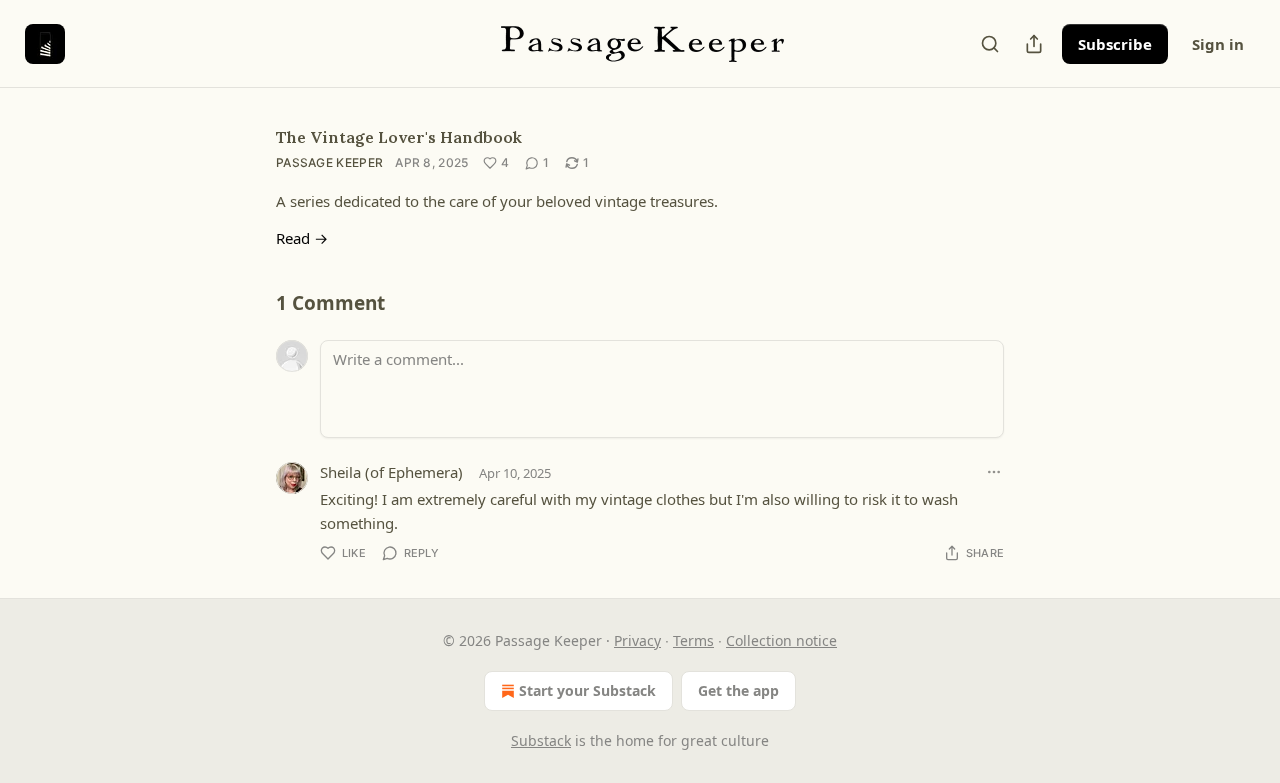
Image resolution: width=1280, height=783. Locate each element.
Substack (541, 740)
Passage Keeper (329, 162)
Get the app (738, 690)
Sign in (1218, 44)
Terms (693, 640)
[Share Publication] (1034, 44)
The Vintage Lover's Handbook (399, 137)
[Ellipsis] (994, 472)
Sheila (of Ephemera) (391, 472)
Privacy (637, 640)
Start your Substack (587, 690)
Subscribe (1115, 44)
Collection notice (781, 640)
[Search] (990, 44)
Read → (302, 238)
